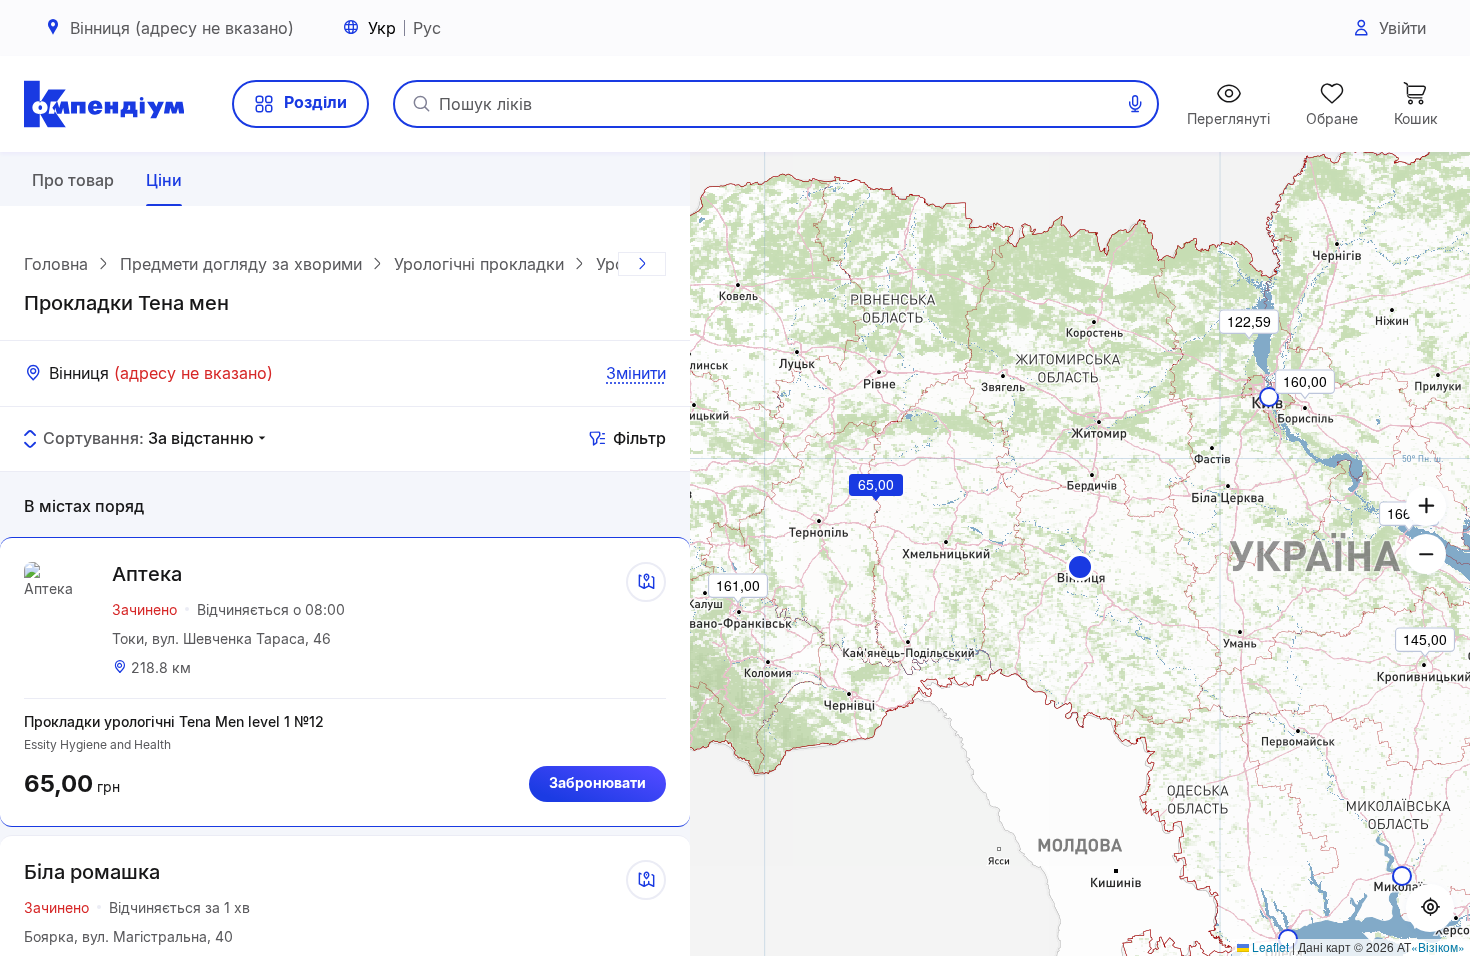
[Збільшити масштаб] (1426, 506)
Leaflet (1269, 946)
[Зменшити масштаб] (1426, 554)
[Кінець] (642, 264)
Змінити (636, 373)
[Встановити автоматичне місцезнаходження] (1430, 908)
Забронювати (597, 782)
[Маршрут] (646, 582)
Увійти (1402, 28)
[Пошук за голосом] (1135, 104)
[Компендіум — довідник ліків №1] (104, 104)
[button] (1080, 567)
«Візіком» (1438, 946)
